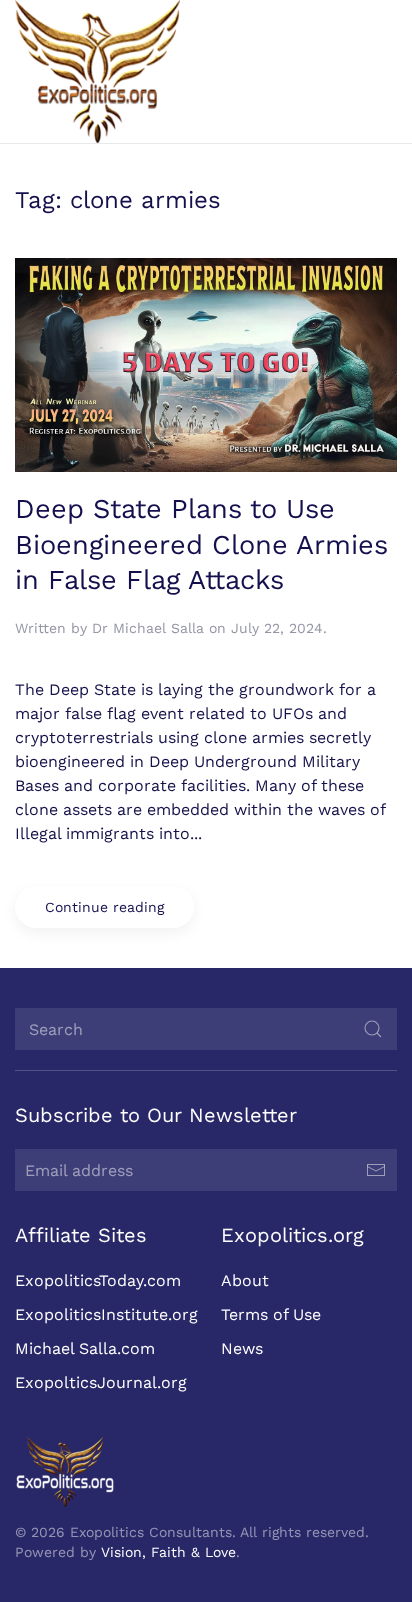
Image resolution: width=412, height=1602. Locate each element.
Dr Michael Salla (148, 628)
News (242, 1348)
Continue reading (104, 907)
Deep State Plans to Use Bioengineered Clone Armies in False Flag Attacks (201, 544)
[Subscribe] (376, 1170)
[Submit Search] (373, 1029)
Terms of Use (271, 1314)
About (245, 1280)
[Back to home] (97, 71)
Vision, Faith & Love (168, 1552)
